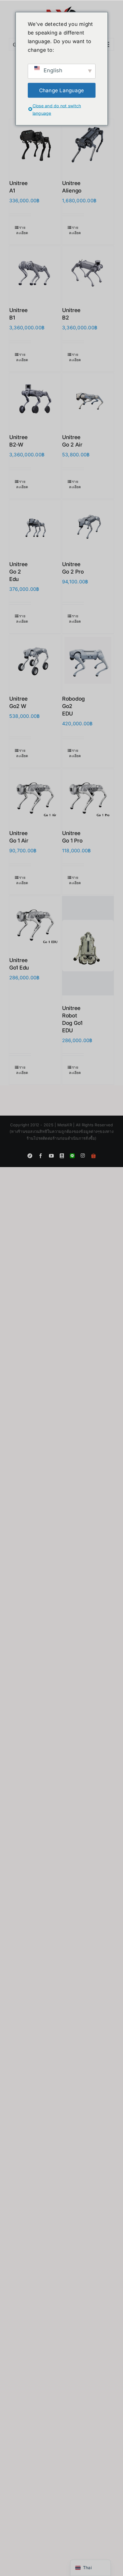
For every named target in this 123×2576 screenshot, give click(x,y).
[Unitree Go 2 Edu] (35, 526)
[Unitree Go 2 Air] (88, 399)
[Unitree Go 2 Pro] (88, 526)
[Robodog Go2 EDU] (88, 660)
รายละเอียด (22, 230)
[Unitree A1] (35, 145)
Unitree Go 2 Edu (19, 572)
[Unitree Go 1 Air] (35, 795)
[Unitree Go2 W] (35, 660)
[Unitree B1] (35, 272)
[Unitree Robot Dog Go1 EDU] (88, 946)
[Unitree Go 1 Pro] (88, 795)
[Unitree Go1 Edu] (35, 922)
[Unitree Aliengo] (88, 145)
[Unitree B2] (88, 272)
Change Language (62, 90)
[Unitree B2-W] (35, 399)
